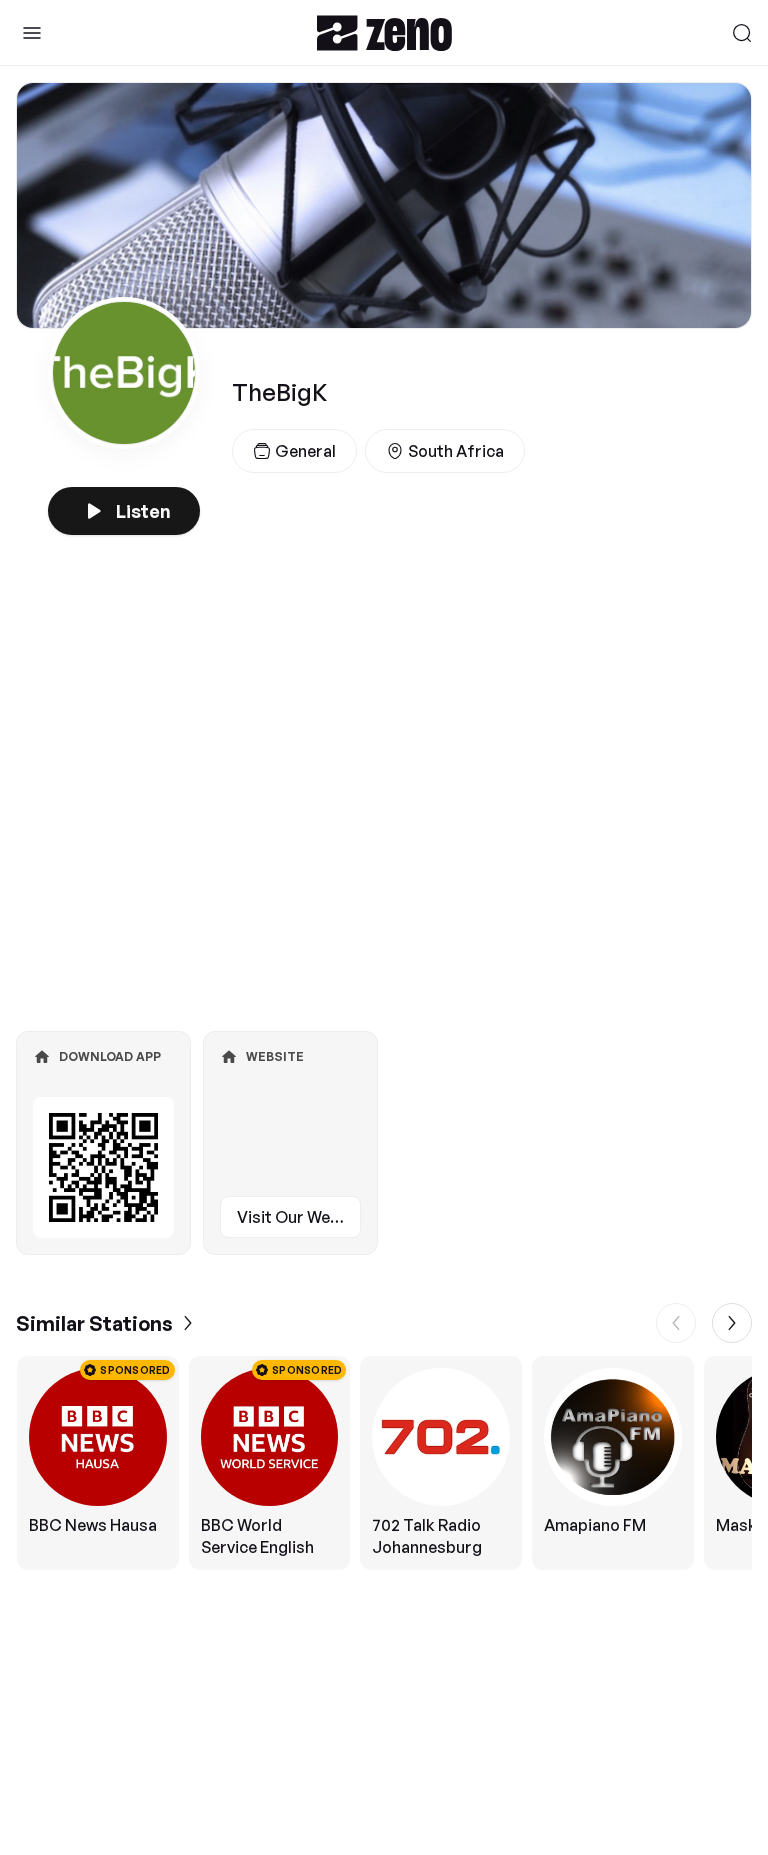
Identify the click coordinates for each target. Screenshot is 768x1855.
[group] (384, 1463)
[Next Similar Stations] (732, 1323)
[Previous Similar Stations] (676, 1323)
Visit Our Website (299, 1217)
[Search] (742, 33)
